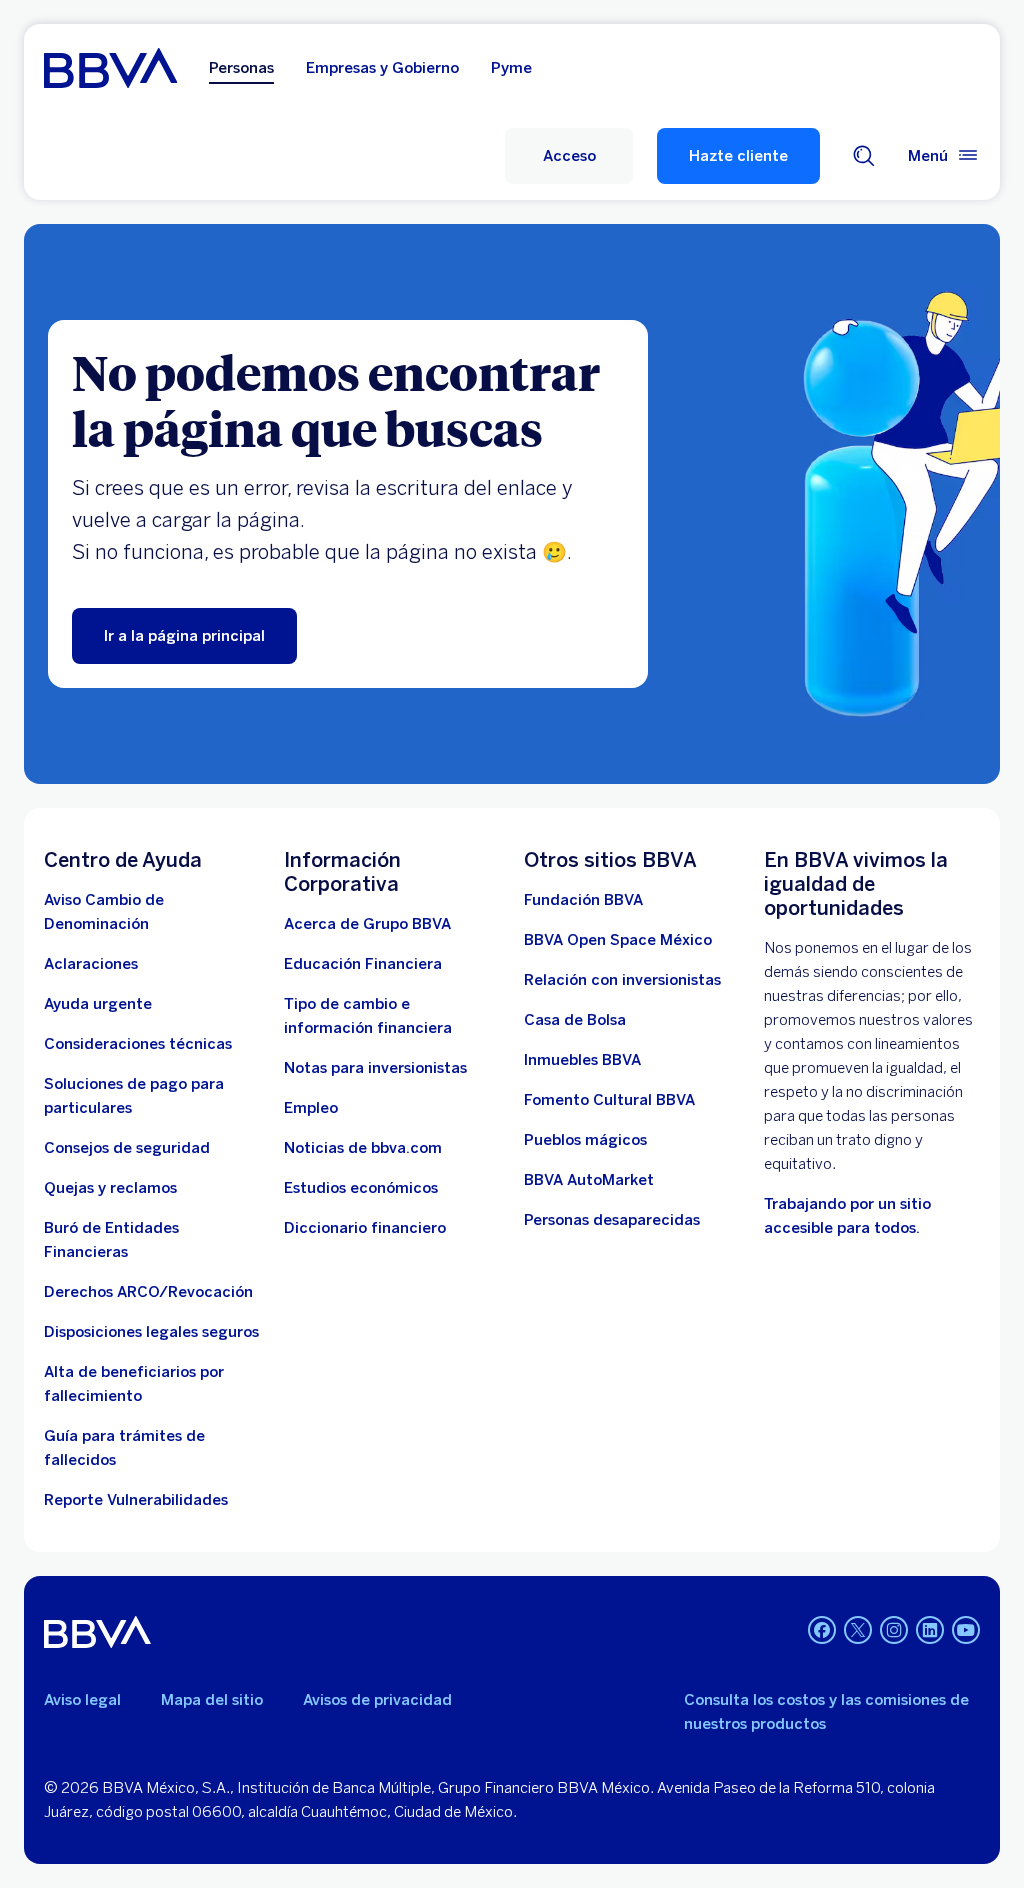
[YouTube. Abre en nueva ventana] (966, 1630)
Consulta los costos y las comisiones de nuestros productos (826, 1712)
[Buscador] (864, 156)
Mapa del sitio (212, 1700)
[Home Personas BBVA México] (110, 68)
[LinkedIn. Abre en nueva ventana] (930, 1630)
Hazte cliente (738, 156)
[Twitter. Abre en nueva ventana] (858, 1630)
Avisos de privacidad (377, 1700)
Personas (241, 68)
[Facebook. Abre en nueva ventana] (822, 1630)
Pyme (511, 68)
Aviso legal (82, 1700)
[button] (569, 156)
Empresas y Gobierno (382, 68)
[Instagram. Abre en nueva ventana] (894, 1630)
